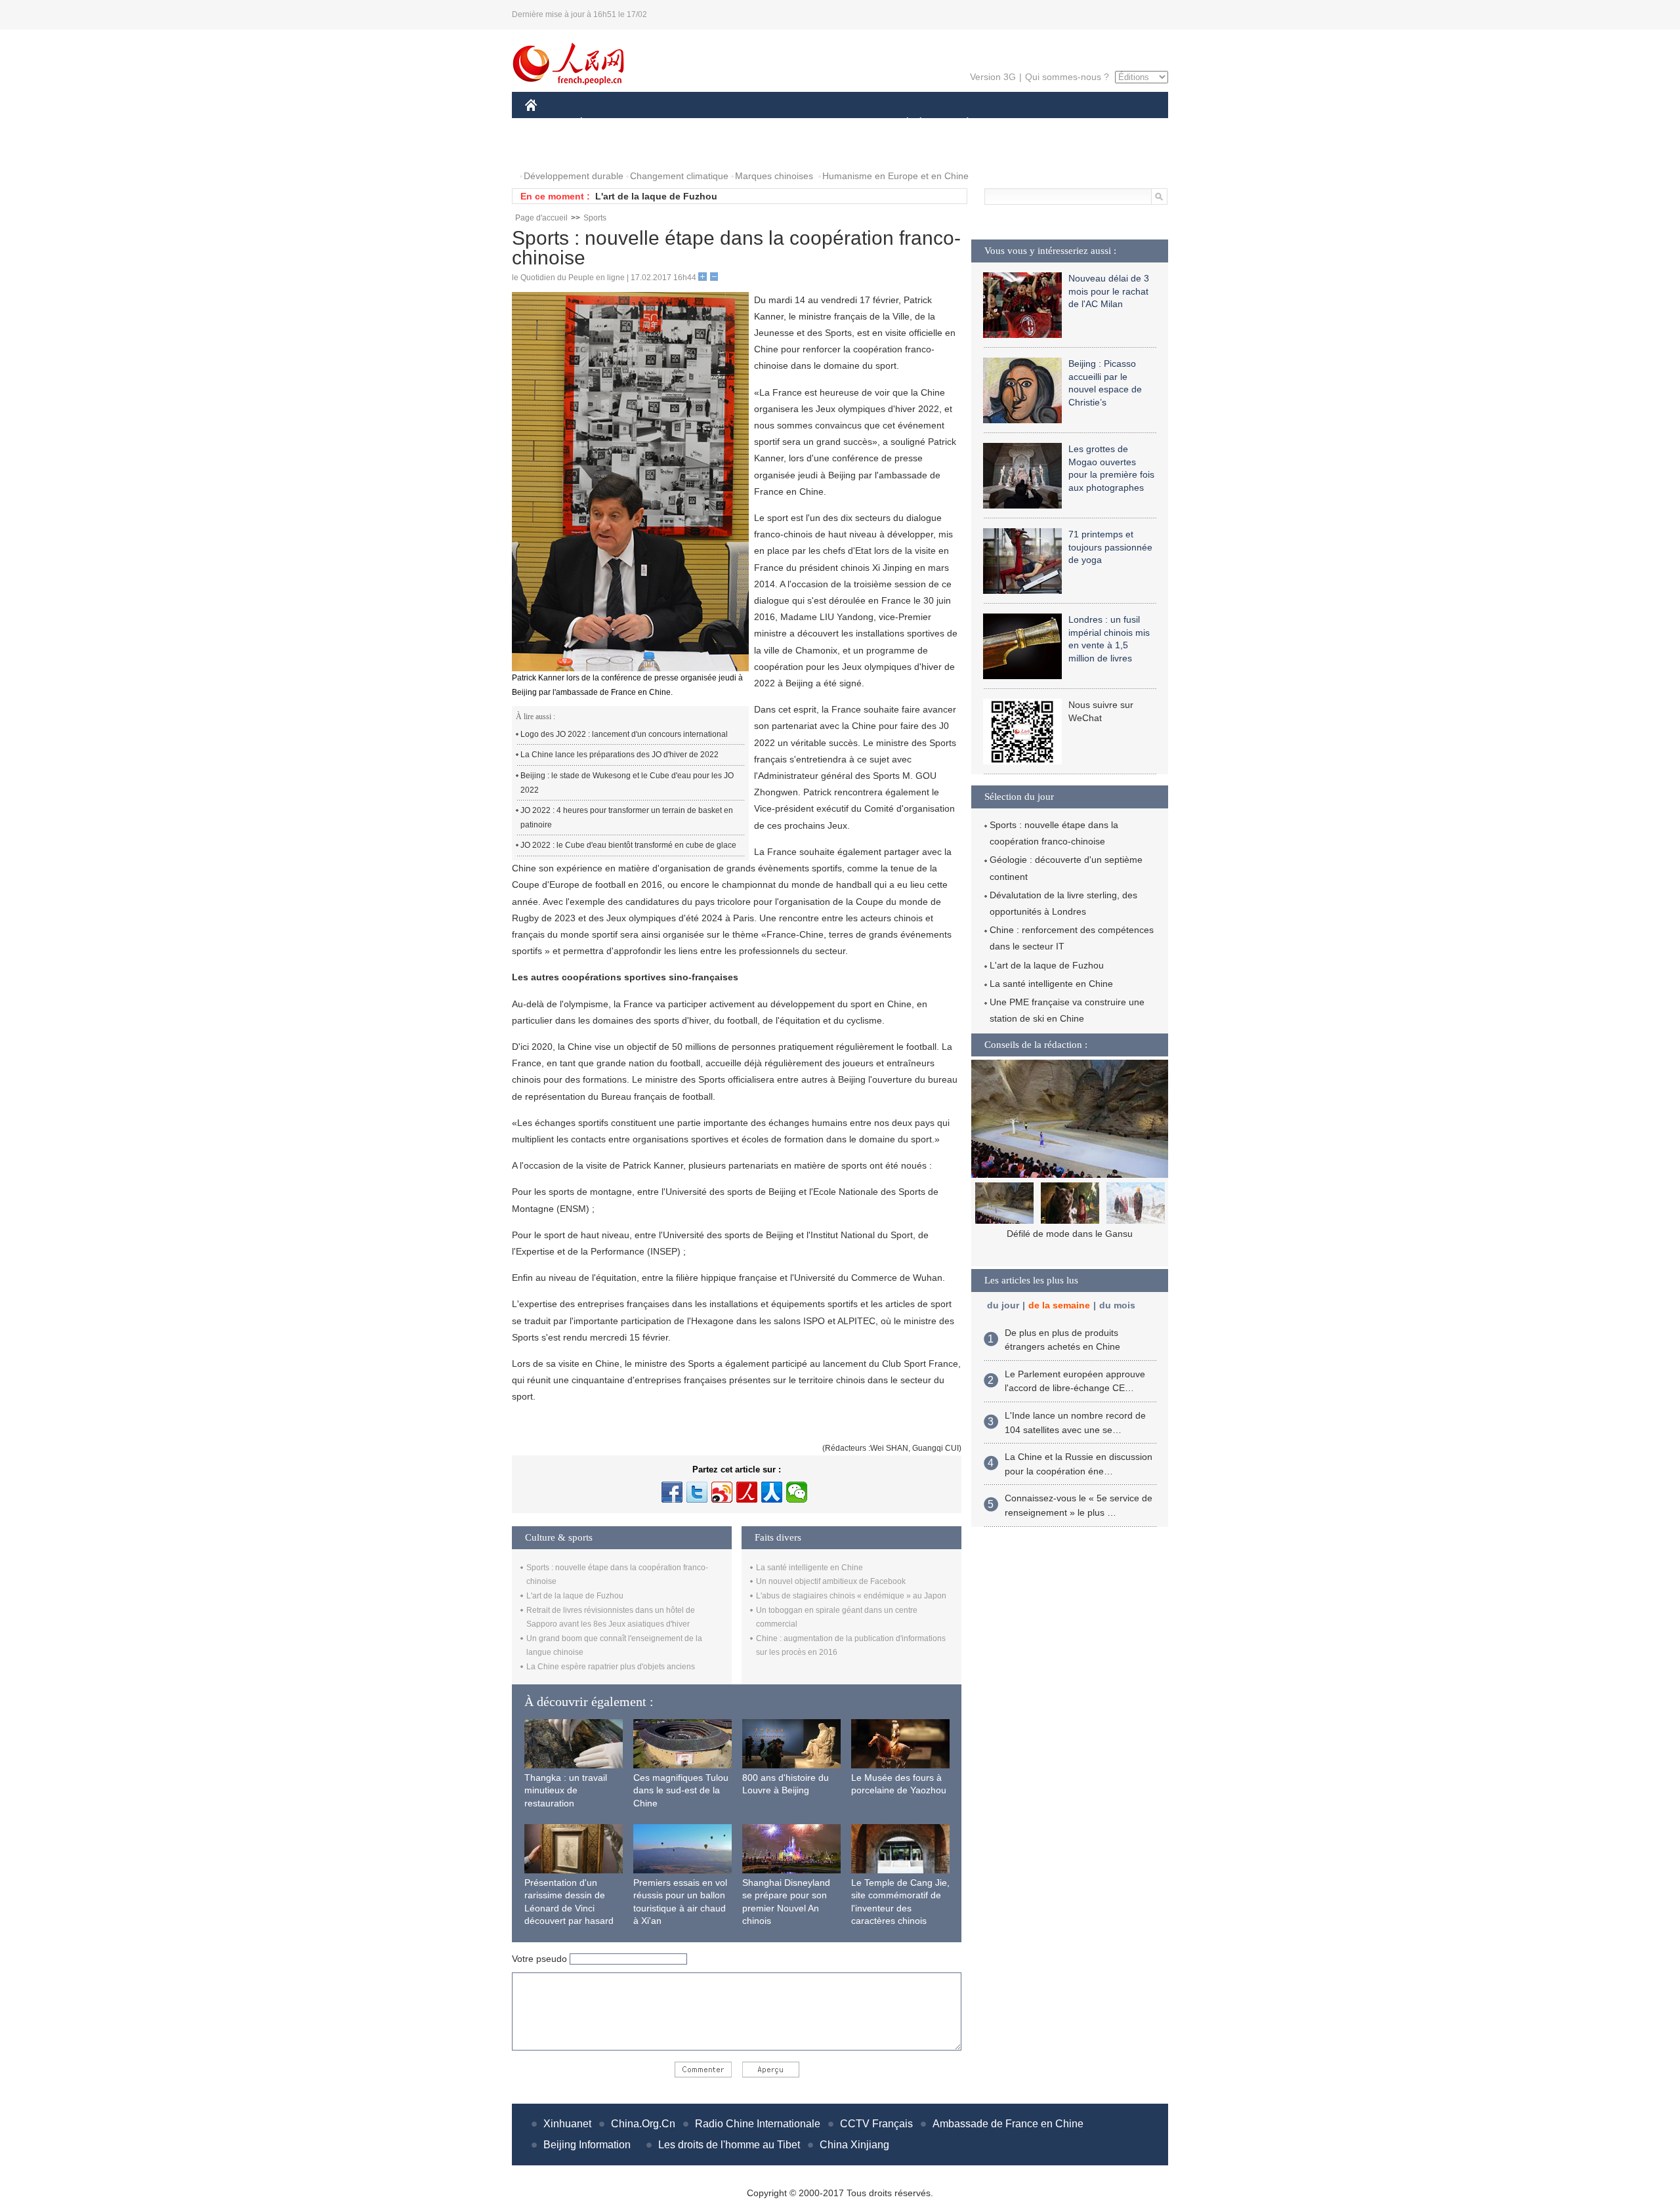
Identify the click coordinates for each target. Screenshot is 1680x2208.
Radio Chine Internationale (758, 2124)
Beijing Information (587, 2145)
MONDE (667, 124)
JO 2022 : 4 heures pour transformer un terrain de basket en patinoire (627, 818)
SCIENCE (782, 124)
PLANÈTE (960, 124)
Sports (595, 218)
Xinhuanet (567, 2124)
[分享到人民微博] (747, 1492)
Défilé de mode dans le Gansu (1070, 1234)
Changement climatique (679, 176)
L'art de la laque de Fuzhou (656, 196)
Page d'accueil (541, 218)
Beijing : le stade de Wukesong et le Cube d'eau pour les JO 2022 (627, 783)
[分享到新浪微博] (722, 1492)
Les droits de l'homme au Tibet (729, 2145)
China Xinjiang (854, 2145)
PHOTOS (553, 150)
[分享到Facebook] (672, 1492)
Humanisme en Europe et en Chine (895, 176)
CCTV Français (876, 2124)
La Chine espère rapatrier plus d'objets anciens (611, 1667)
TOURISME (1071, 124)
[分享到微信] (797, 1492)
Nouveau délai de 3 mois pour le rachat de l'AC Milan (1109, 291)
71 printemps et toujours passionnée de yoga (1110, 547)
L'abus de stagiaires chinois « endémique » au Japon (851, 1596)
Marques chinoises (774, 176)
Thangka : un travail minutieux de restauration (566, 1790)
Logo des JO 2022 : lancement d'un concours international (624, 734)
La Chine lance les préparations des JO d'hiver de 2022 (619, 755)
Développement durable (574, 176)
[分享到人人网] (772, 1492)
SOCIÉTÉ (901, 124)
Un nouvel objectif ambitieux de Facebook (831, 1581)
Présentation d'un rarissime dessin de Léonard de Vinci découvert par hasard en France (569, 1908)
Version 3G (993, 77)
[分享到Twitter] (697, 1492)
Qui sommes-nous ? (1067, 77)
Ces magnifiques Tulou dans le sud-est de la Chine (681, 1790)
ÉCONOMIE (606, 124)
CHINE (548, 124)
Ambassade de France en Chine (1008, 2124)
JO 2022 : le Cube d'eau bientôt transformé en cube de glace (628, 845)
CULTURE (842, 124)
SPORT (1014, 124)
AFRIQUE (723, 124)
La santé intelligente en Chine (809, 1568)
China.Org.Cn (643, 2124)
